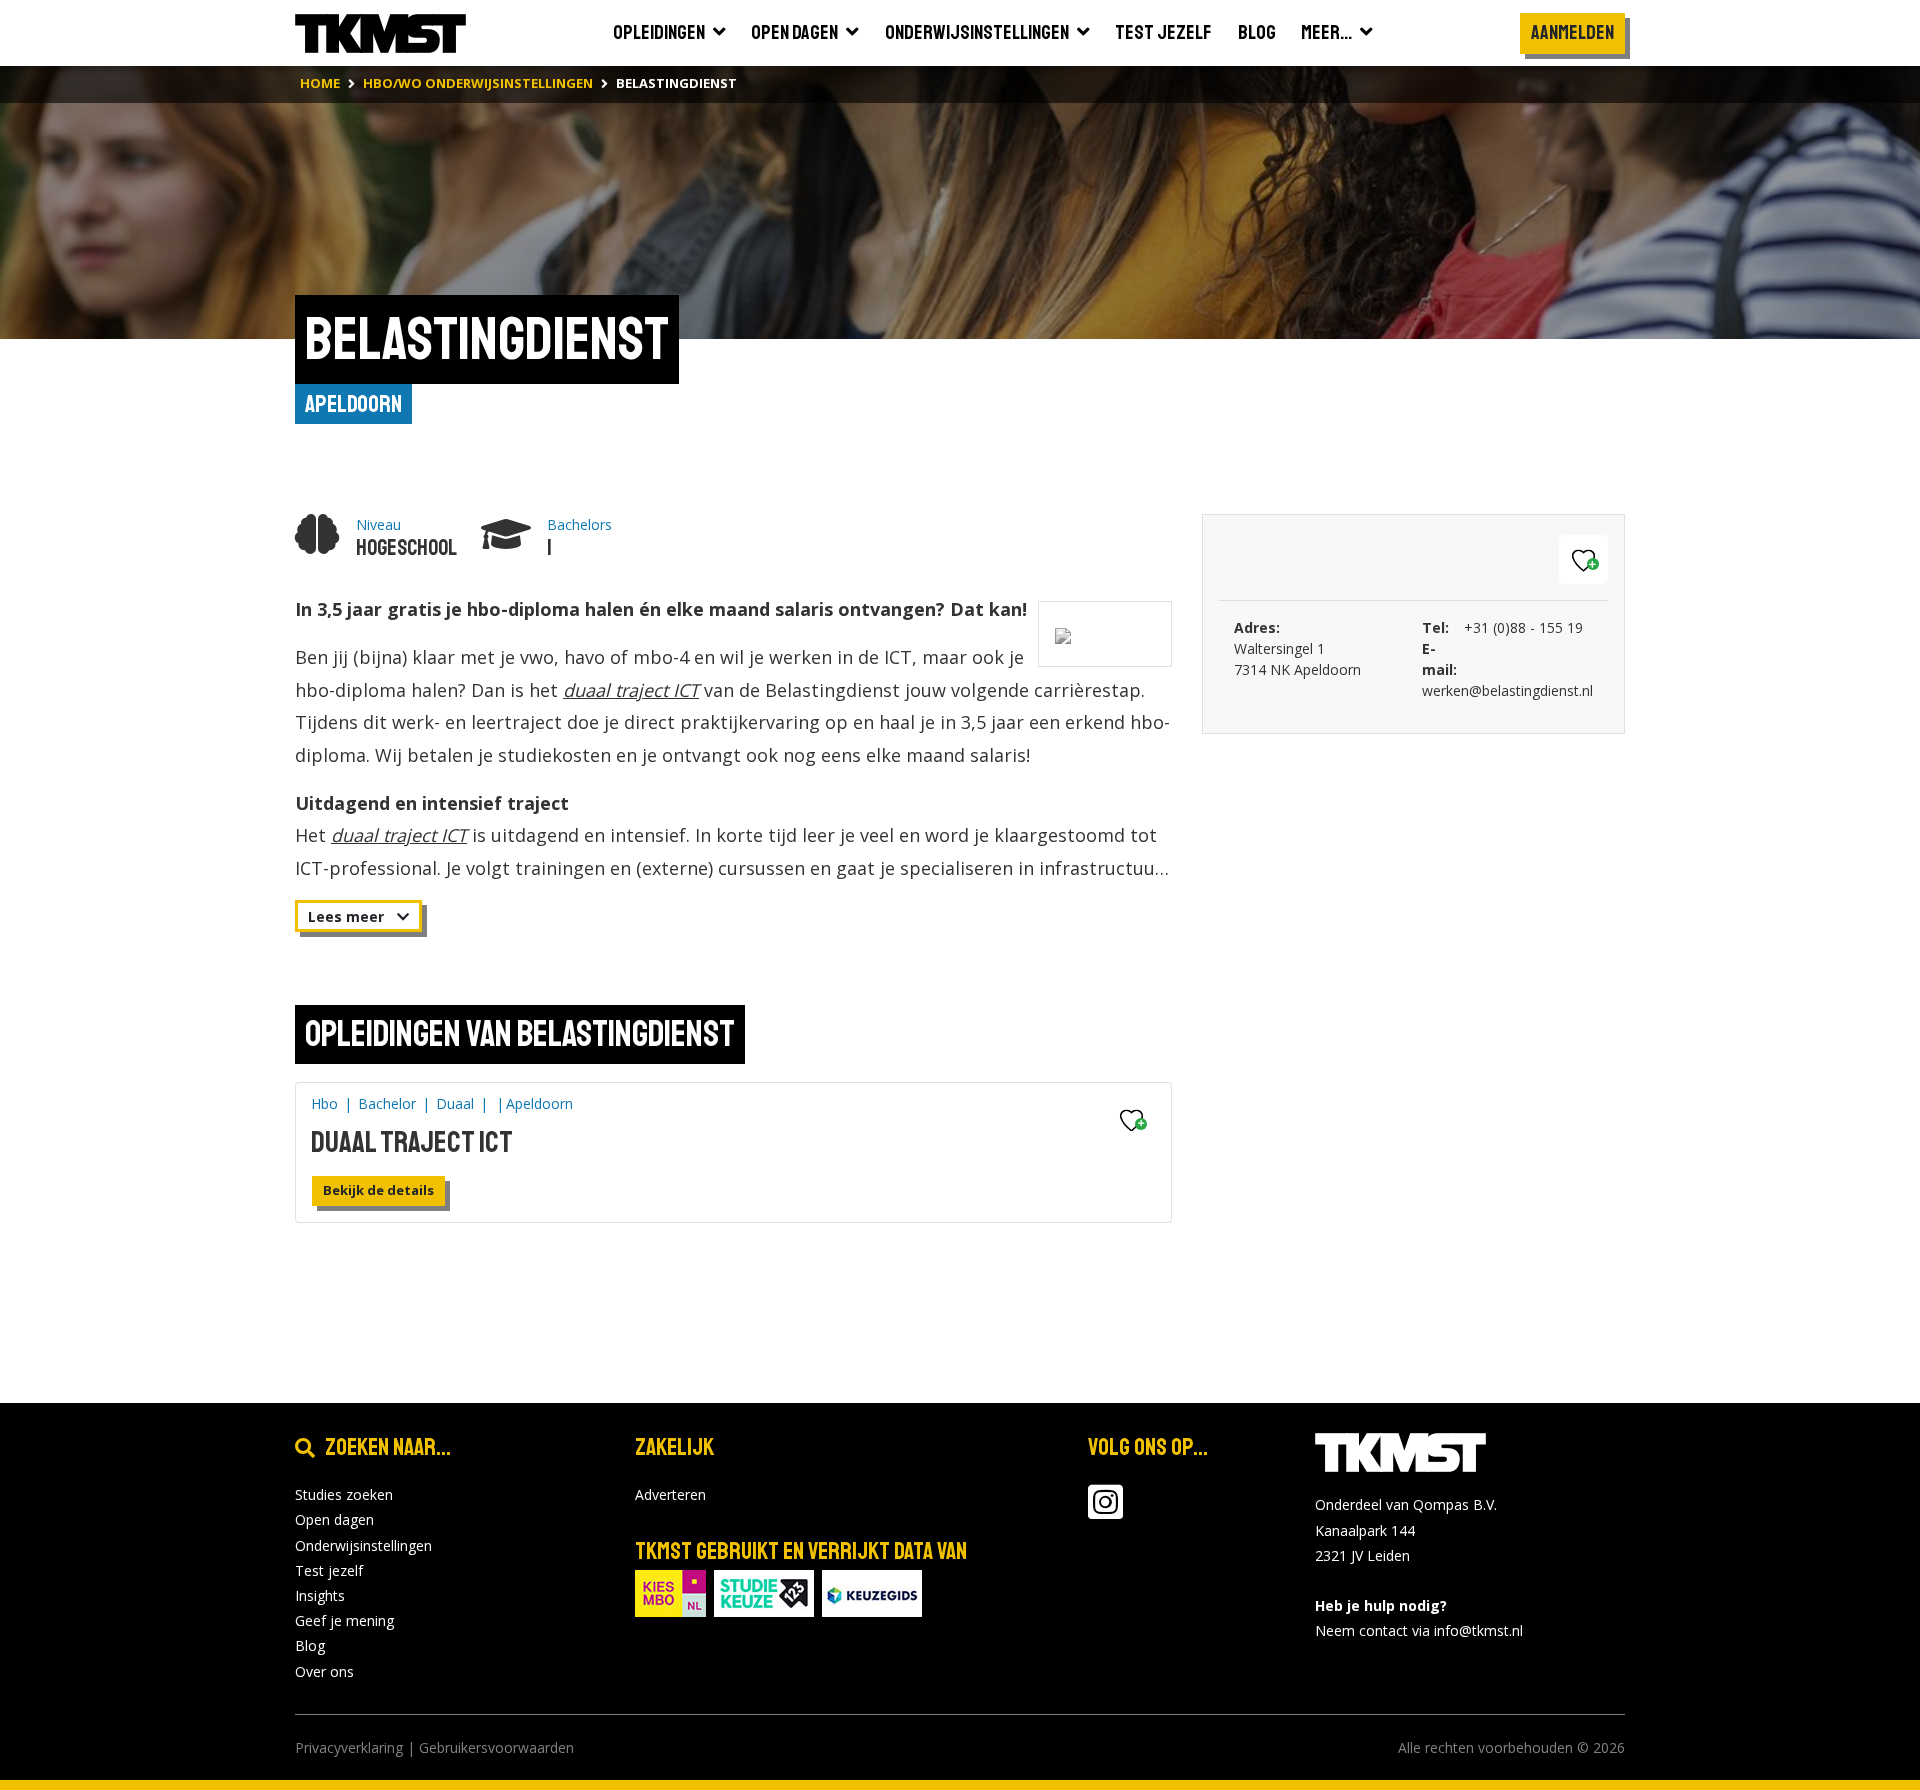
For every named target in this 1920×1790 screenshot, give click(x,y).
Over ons (324, 1671)
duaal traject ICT (631, 690)
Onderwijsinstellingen (363, 1545)
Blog (310, 1645)
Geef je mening (344, 1620)
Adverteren (670, 1494)
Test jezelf (329, 1570)
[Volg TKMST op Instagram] (1105, 1511)
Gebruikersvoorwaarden (496, 1747)
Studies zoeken (344, 1494)
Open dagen (334, 1519)
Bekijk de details (378, 1190)
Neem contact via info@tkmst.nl (1419, 1630)
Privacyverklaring (349, 1747)
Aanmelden (1572, 32)
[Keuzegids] (872, 1591)
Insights (320, 1595)
